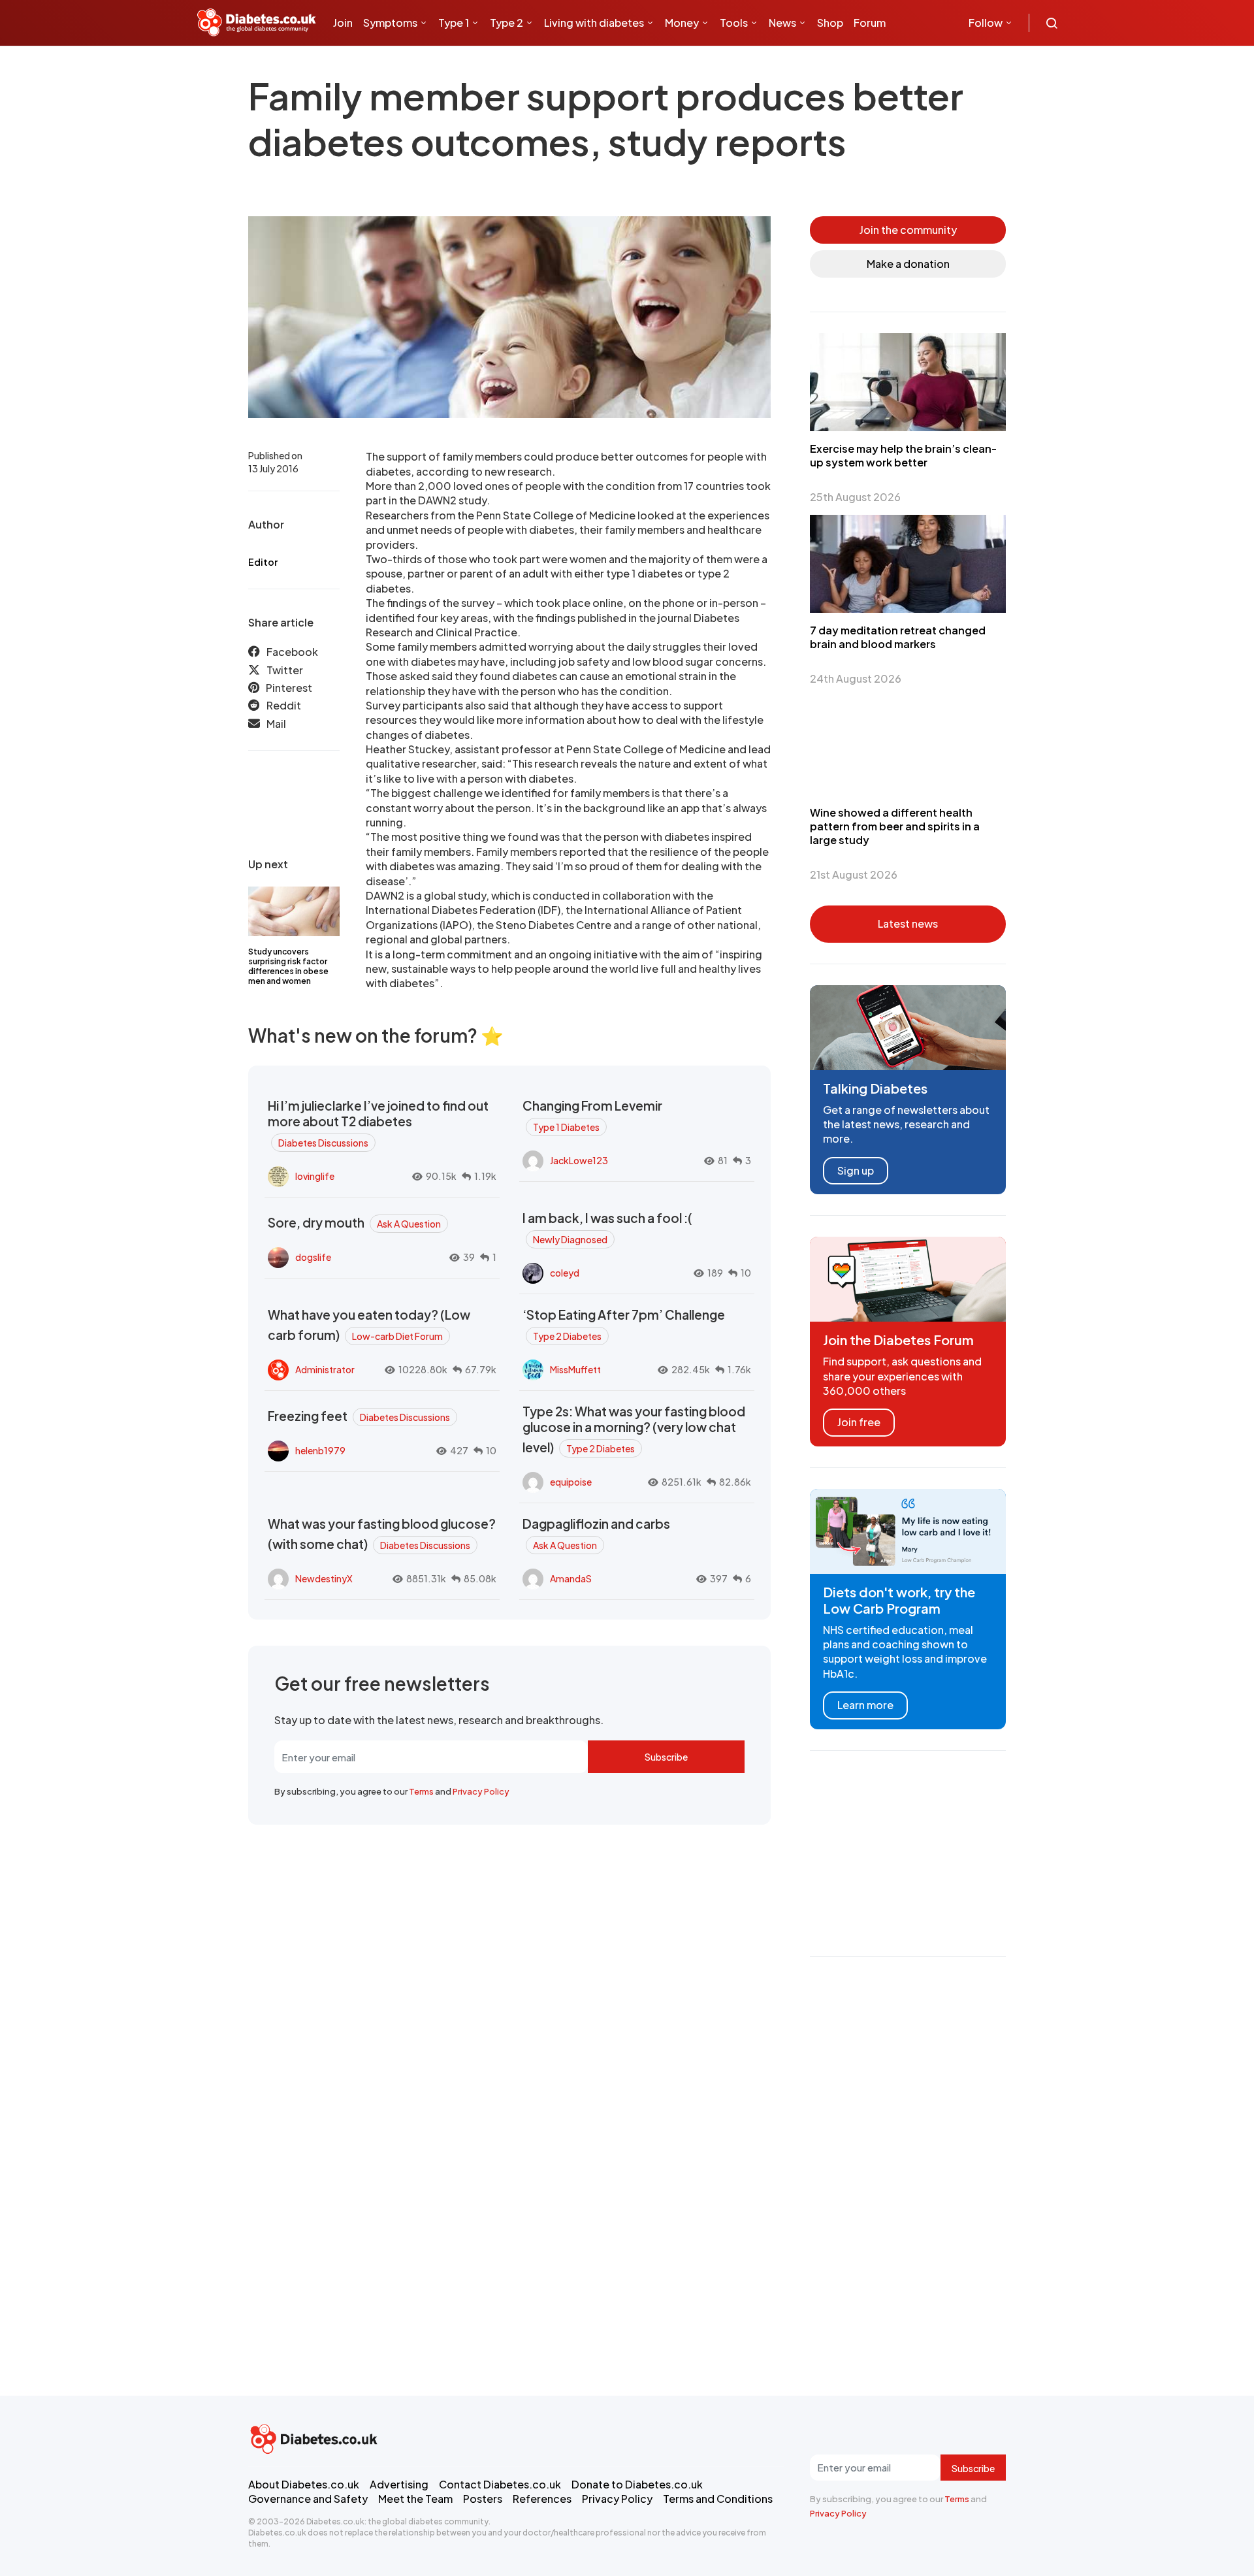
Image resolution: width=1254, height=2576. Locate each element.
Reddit (284, 706)
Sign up (856, 1170)
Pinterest (289, 688)
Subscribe (666, 1757)
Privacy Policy (481, 1791)
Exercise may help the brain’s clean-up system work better (903, 455)
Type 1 (454, 23)
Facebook (292, 652)
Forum (870, 23)
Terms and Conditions (718, 2499)
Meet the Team (415, 2499)
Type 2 (506, 23)
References (542, 2499)
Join (343, 23)
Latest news (908, 923)
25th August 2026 (855, 497)
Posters (483, 2499)
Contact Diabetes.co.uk (500, 2484)
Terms (421, 1791)
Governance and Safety (308, 2499)
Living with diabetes (594, 23)
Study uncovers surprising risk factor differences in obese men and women (288, 966)
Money (682, 23)
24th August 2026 (856, 678)
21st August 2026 (854, 874)
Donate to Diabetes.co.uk (637, 2484)
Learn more (865, 1705)
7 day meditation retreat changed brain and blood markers (898, 637)
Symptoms (390, 23)
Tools (734, 23)
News (782, 23)
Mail (276, 724)
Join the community (908, 230)
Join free (859, 1422)
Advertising (399, 2484)
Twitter (285, 670)
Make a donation (908, 264)
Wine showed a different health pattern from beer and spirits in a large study (895, 826)
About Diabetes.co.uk (304, 2484)
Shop (830, 23)
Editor (263, 562)
